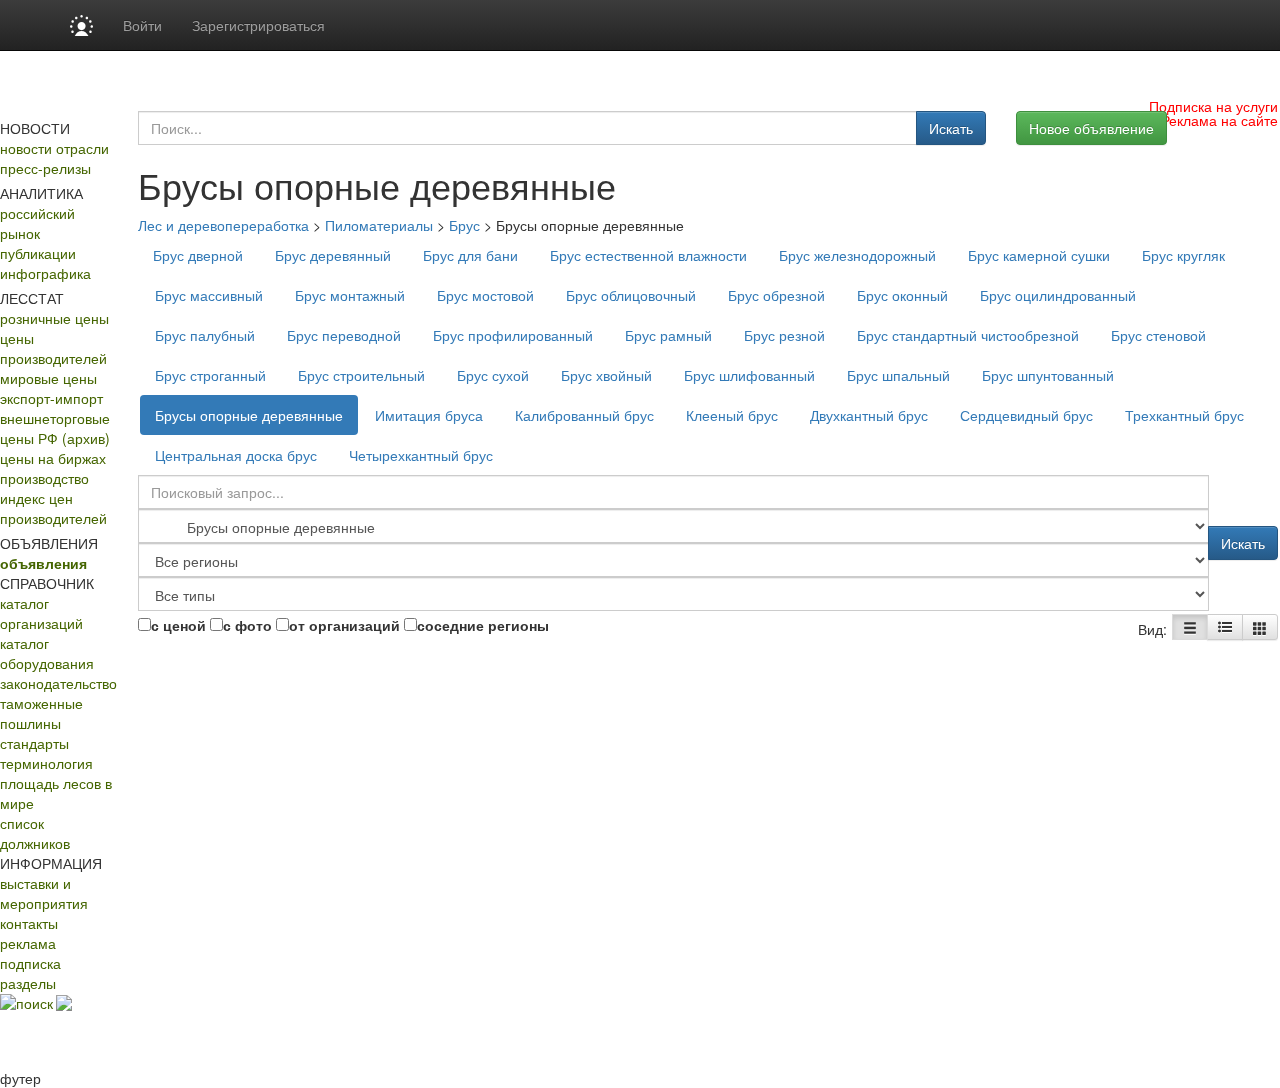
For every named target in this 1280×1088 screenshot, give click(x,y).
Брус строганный (210, 375)
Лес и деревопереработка (223, 225)
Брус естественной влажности (648, 255)
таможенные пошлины (41, 713)
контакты (29, 923)
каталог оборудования (47, 653)
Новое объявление (1091, 128)
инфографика (45, 273)
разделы (28, 983)
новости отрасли (54, 148)
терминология (46, 763)
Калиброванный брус (584, 415)
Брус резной (784, 335)
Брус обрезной (776, 295)
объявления (43, 563)
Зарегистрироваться (258, 25)
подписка (30, 963)
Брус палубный (205, 335)
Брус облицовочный (631, 295)
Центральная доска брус (236, 455)
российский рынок (37, 223)
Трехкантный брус (1184, 415)
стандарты (34, 743)
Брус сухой (493, 375)
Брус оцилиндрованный (1058, 295)
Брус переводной (344, 335)
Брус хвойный (606, 375)
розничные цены (54, 318)
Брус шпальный (898, 375)
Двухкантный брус (869, 415)
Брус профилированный (513, 335)
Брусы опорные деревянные (249, 415)
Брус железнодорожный (857, 255)
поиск (34, 1003)
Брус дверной (198, 255)
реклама (28, 943)
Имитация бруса (429, 415)
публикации (38, 253)
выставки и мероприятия (44, 893)
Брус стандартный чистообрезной (968, 335)
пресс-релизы (45, 168)
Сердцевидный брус (1026, 415)
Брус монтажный (350, 295)
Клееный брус (732, 415)
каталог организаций (41, 613)
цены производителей (53, 348)
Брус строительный (361, 375)
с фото (247, 625)
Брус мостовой (485, 295)
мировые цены (48, 378)
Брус (464, 225)
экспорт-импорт (51, 398)
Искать (951, 128)
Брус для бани (470, 255)
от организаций (344, 625)
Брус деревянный (333, 255)
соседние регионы (483, 625)
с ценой (178, 625)
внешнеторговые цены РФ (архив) (55, 428)
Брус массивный (209, 295)
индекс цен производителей (53, 508)
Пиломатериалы (379, 225)
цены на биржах (53, 458)
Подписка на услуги (1213, 106)
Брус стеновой (1158, 335)
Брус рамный (668, 335)
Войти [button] (142, 25)
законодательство (58, 683)
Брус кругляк (1183, 255)
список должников (35, 833)
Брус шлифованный (749, 375)
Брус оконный (902, 295)
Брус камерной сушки (1039, 255)
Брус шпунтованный (1048, 375)
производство (44, 478)
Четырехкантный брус (421, 455)
